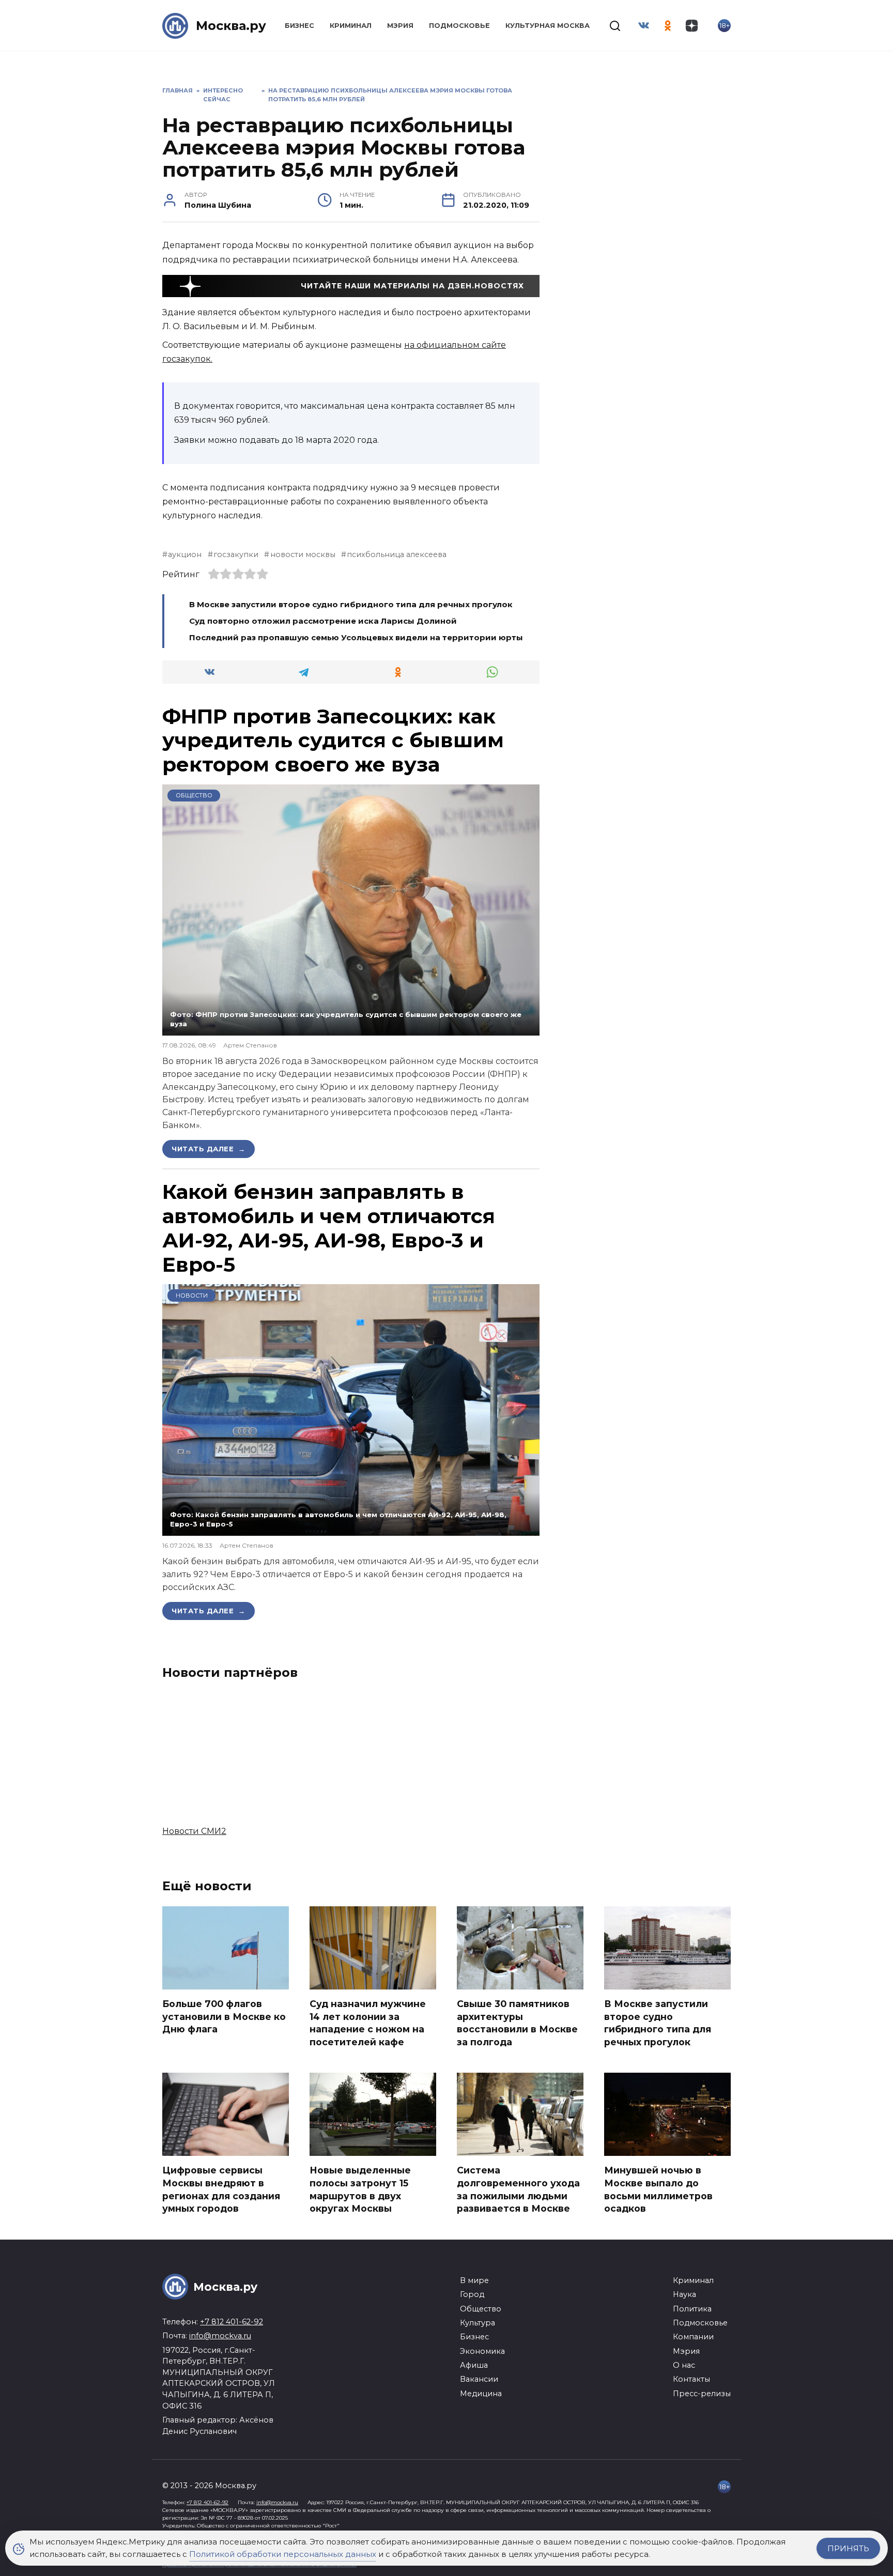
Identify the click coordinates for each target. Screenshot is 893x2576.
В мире (474, 2280)
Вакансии (479, 2379)
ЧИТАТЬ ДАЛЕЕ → (209, 1149)
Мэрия (400, 26)
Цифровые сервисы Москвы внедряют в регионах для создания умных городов (221, 2189)
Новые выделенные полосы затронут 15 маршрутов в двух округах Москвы (360, 2189)
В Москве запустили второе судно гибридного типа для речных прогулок (351, 604)
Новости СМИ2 (194, 1831)
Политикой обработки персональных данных (283, 2554)
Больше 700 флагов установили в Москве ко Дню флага (224, 2016)
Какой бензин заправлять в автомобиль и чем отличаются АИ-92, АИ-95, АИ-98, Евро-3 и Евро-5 (329, 1228)
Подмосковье (459, 26)
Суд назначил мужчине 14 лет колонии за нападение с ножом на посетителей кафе (368, 2023)
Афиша (474, 2365)
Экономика (482, 2351)
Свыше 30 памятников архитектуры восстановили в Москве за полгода (517, 2023)
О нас (684, 2365)
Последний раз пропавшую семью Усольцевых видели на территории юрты (357, 637)
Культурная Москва (548, 26)
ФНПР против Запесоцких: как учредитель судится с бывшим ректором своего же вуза (333, 741)
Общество (194, 795)
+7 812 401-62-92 (232, 2322)
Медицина (481, 2394)
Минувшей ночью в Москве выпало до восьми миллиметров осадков (658, 2189)
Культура (478, 2323)
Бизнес (299, 26)
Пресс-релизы (702, 2394)
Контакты (691, 2379)
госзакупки (236, 554)
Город (472, 2294)
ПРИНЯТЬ (848, 2548)
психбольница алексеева (397, 554)
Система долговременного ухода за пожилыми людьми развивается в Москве (518, 2189)
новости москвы (303, 554)
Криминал (351, 26)
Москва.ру (231, 26)
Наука (684, 2294)
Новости (192, 1295)
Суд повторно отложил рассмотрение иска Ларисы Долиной (324, 621)
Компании (693, 2337)
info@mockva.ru (220, 2336)
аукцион (185, 554)
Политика (692, 2309)
